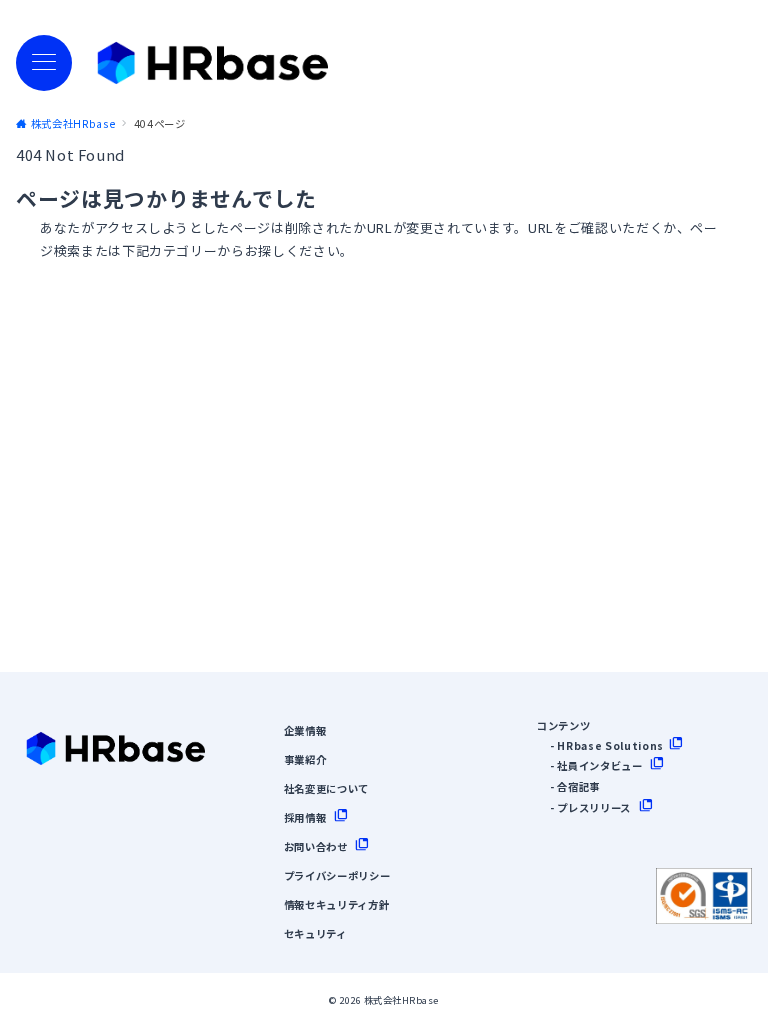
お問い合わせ (316, 846)
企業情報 (305, 730)
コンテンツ (563, 725)
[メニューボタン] (44, 63)
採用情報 (305, 817)
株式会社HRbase (401, 1000)
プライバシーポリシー (337, 875)
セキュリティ (315, 933)
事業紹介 (305, 759)
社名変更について (326, 788)
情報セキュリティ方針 (337, 904)
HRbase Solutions (610, 745)
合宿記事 (578, 786)
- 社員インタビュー (596, 765)
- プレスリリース (590, 807)
